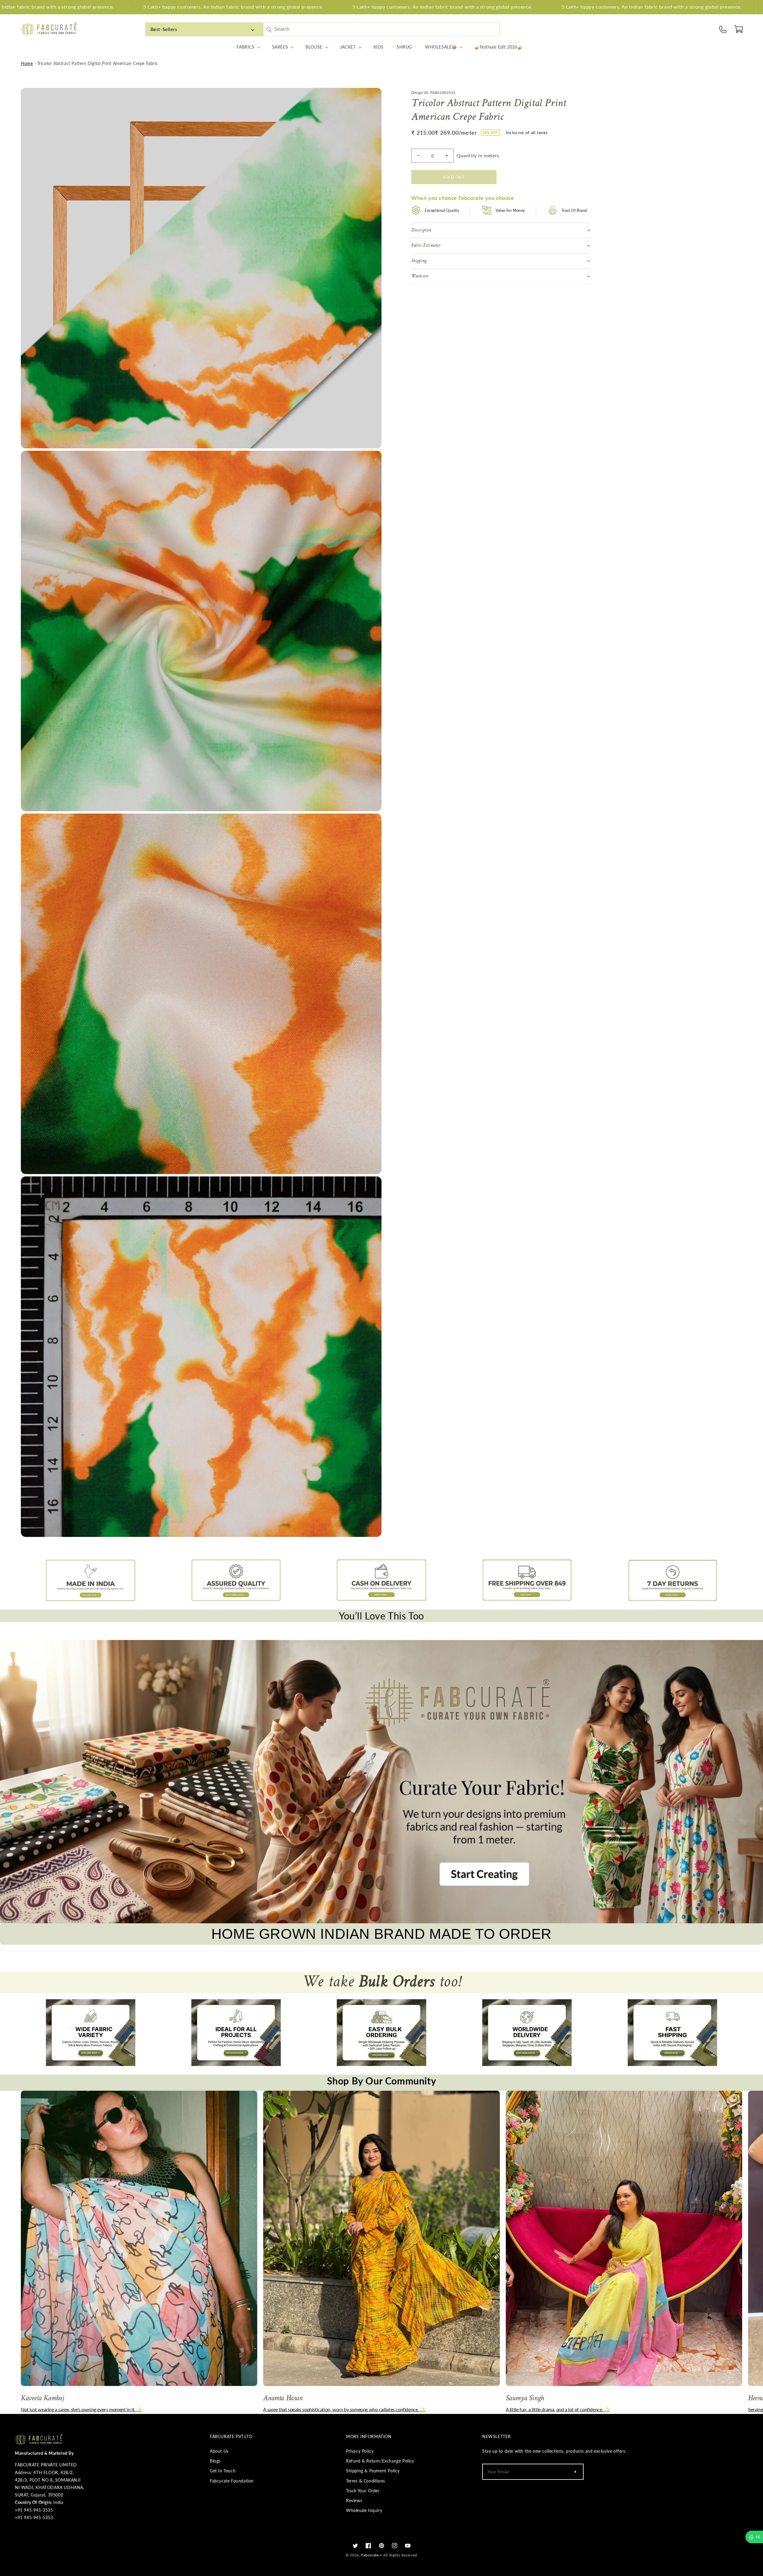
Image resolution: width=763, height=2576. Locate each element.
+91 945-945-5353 (34, 2517)
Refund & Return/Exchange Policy (380, 2461)
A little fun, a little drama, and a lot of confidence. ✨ (558, 2409)
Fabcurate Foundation (232, 2481)
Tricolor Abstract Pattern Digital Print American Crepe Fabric (98, 63)
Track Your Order (363, 2491)
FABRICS (245, 47)
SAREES (280, 47)
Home (27, 63)
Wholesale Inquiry (364, 2510)
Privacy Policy (360, 2451)
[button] (739, 29)
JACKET (348, 47)
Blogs (215, 2461)
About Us (219, 2451)
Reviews (354, 2500)
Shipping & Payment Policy (373, 2471)
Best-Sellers (164, 29)
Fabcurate (370, 2555)
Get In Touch (223, 2471)
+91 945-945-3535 (34, 2510)
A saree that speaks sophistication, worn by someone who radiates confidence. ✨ (344, 2409)
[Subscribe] (575, 2472)
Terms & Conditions (366, 2481)
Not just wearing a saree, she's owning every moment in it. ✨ (82, 2409)
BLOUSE (314, 47)
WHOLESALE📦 (441, 47)
